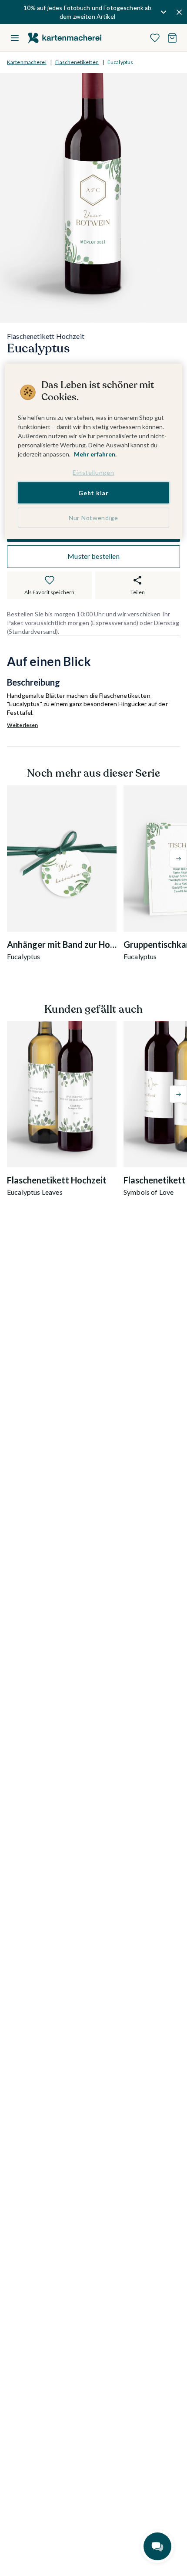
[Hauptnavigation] (15, 38)
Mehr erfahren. (95, 454)
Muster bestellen (93, 556)
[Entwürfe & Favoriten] (155, 38)
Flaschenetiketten (77, 62)
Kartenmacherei (27, 62)
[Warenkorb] (172, 38)
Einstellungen (93, 472)
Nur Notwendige (93, 518)
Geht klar (93, 492)
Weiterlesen (22, 725)
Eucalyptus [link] (120, 62)
